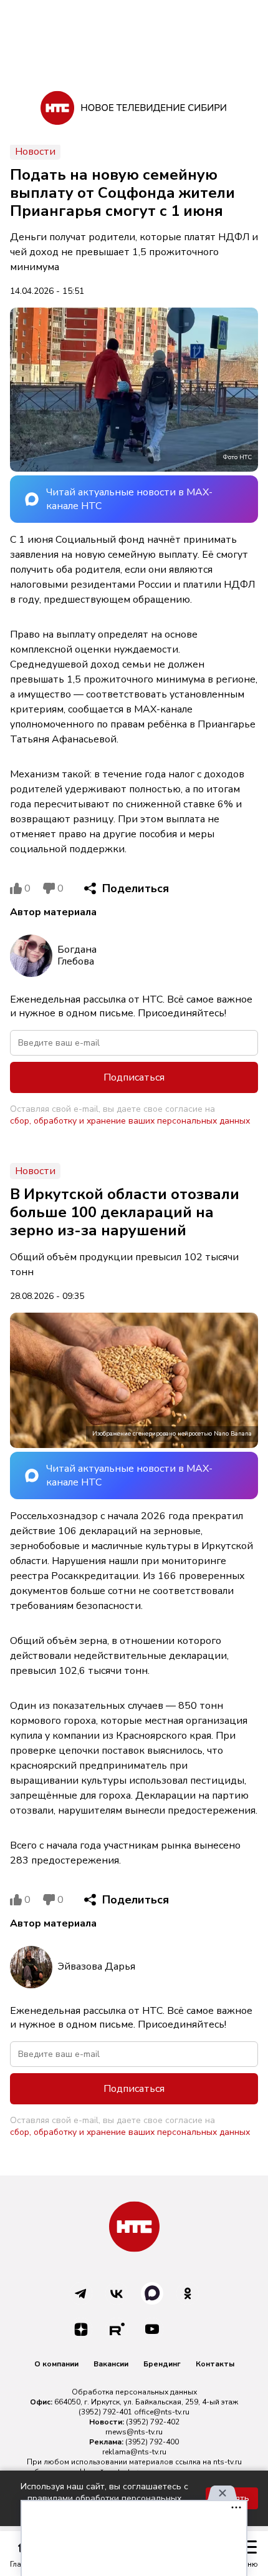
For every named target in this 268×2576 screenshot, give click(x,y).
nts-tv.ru (227, 2462)
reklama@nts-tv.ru (134, 2452)
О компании (56, 2364)
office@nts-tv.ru (162, 2412)
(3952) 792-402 (153, 2422)
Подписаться (134, 1077)
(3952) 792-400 (152, 2442)
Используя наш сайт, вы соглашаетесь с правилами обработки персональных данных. (104, 2498)
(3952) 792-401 (105, 2412)
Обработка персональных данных (134, 2392)
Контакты (215, 2364)
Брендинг (162, 2364)
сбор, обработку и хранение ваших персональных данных (130, 1121)
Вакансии (111, 2364)
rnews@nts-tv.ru (134, 2432)
